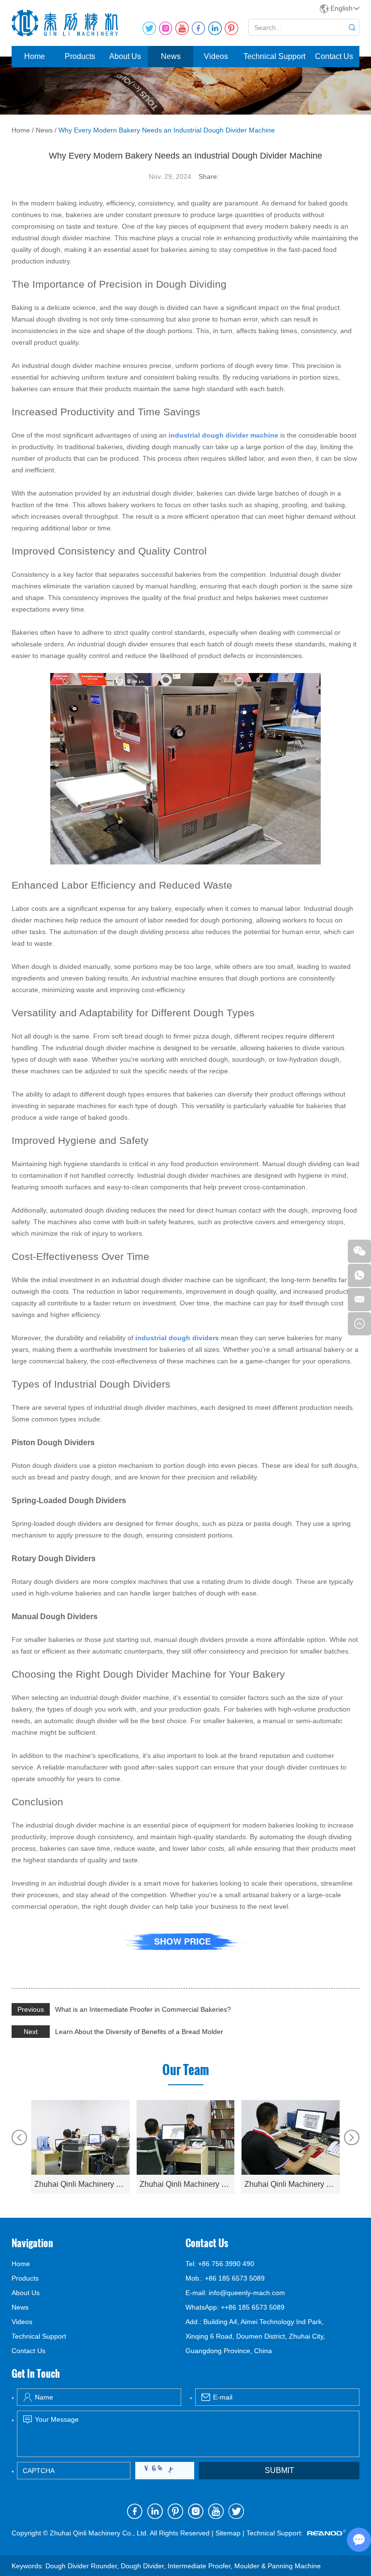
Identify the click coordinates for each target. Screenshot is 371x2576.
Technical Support (274, 56)
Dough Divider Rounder (81, 2566)
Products (80, 56)
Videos (216, 56)
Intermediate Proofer (199, 2566)
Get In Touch (36, 2373)
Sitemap (228, 2533)
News (171, 56)
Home (35, 56)
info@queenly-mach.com (247, 2293)
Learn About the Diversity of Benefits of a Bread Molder (139, 2032)
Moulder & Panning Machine (278, 2566)
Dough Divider (142, 2566)
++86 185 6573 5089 (253, 2307)
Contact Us (334, 56)
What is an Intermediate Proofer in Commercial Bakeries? (143, 2009)
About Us (125, 56)
